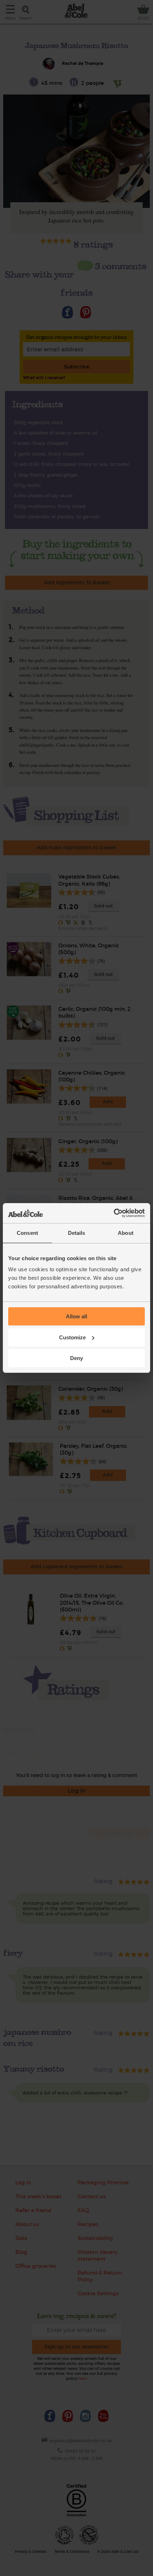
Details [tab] (77, 1233)
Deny (76, 1358)
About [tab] (126, 1233)
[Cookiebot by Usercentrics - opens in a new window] (114, 1213)
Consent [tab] (27, 1233)
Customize (72, 1337)
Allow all (76, 1316)
